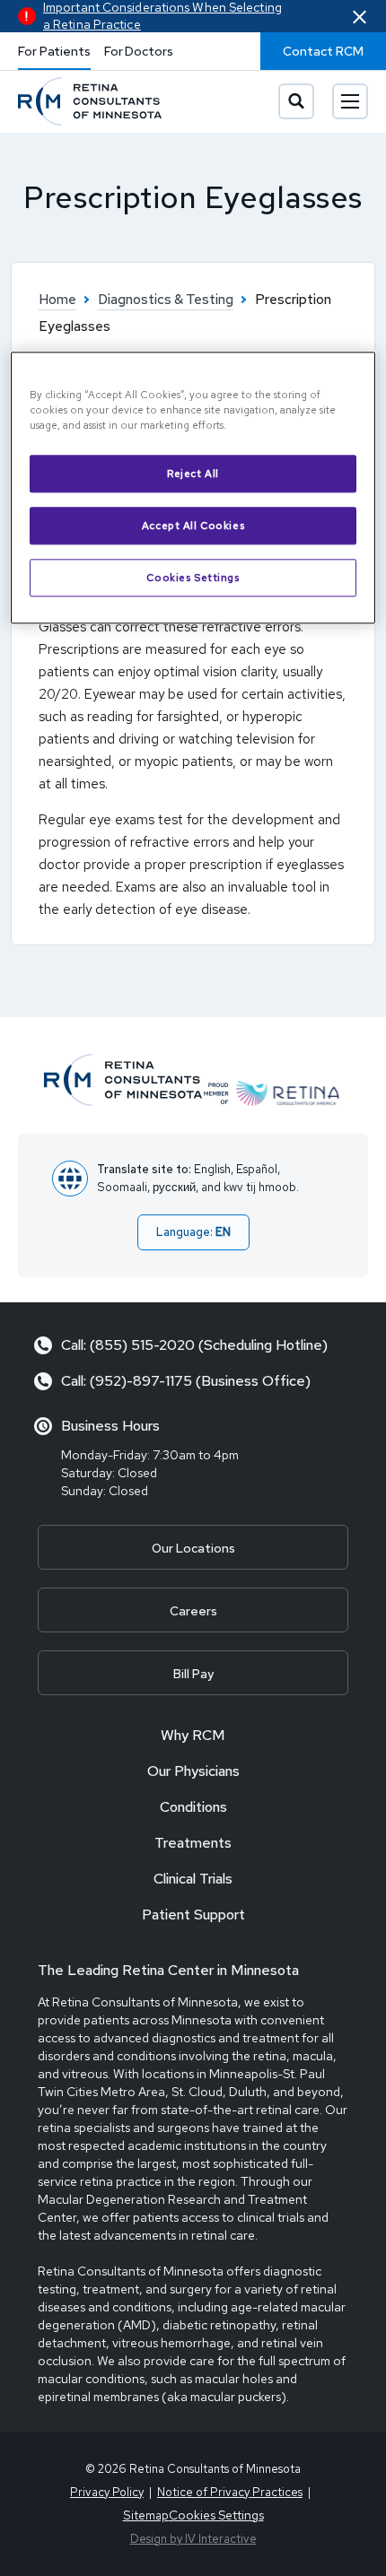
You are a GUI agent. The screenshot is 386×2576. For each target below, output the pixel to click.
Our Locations (193, 1548)
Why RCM (193, 1735)
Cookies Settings (193, 577)
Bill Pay (193, 1674)
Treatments (193, 1843)
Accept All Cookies (193, 525)
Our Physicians (193, 1771)
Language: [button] (193, 1232)
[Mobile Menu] (350, 101)
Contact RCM (323, 51)
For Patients (54, 51)
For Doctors (139, 51)
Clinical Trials (193, 1879)
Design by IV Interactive (193, 2539)
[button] (360, 17)
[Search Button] (296, 101)
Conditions (193, 1807)
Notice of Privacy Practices (230, 2492)
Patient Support (193, 1915)
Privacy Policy (107, 2492)
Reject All (193, 473)
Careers (193, 1611)
